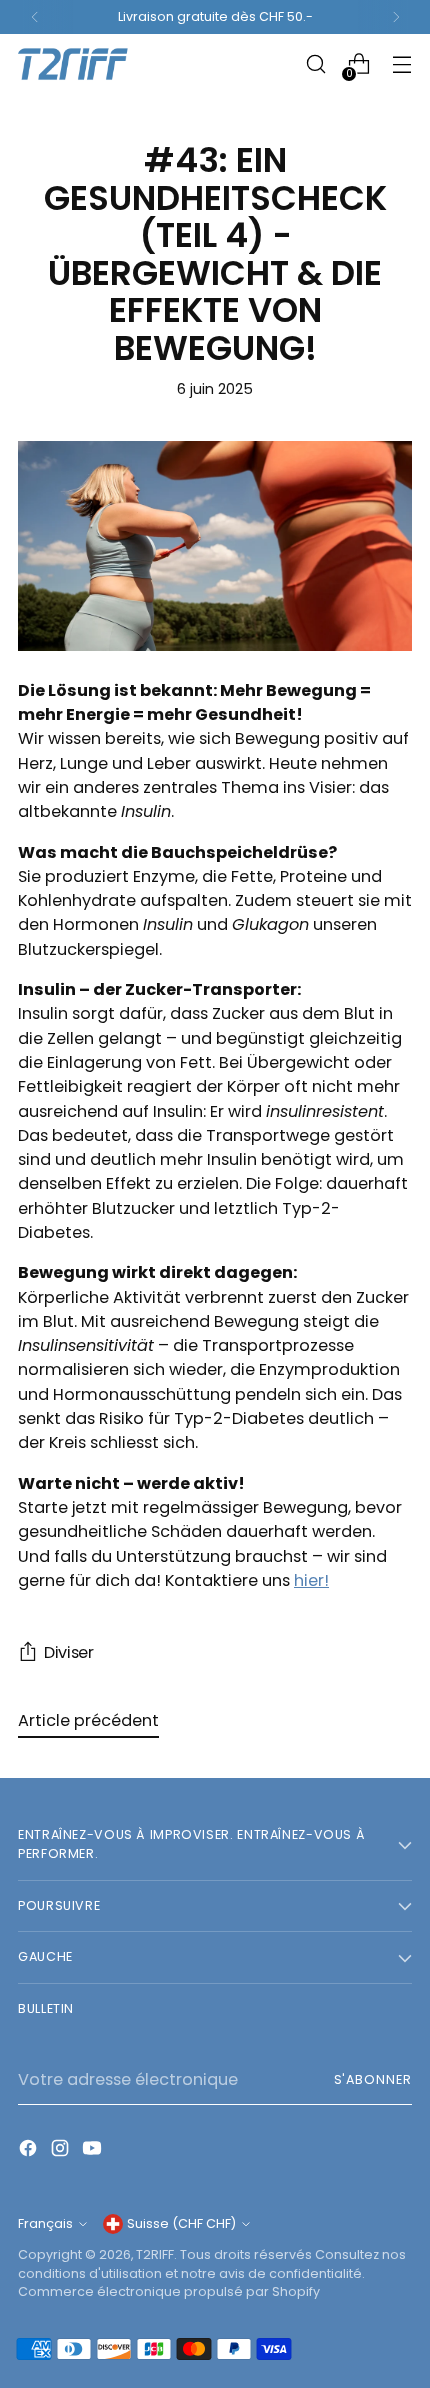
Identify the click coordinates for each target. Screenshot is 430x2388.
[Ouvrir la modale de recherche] (315, 64)
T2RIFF (155, 2254)
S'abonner (373, 2079)
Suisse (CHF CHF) (181, 2223)
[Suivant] (396, 17)
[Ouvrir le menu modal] (401, 64)
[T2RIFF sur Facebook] (30, 2151)
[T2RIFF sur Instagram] (62, 2151)
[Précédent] (35, 17)
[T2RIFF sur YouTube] (94, 2151)
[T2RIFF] (88, 63)
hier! (311, 1580)
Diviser (69, 1652)
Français (45, 2223)
